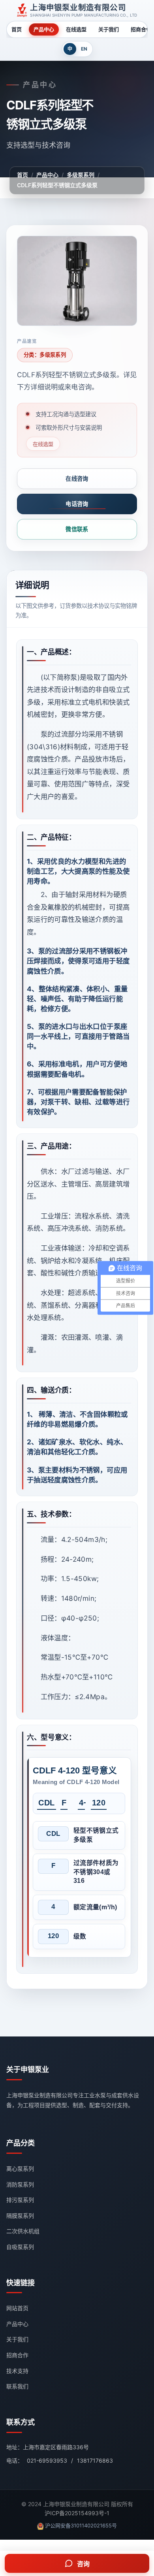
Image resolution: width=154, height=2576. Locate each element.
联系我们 (17, 2386)
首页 (17, 29)
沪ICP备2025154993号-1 (77, 2513)
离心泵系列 (20, 2169)
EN (84, 49)
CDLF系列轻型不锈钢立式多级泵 (57, 185)
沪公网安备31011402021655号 (81, 2525)
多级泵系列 (81, 175)
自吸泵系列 (20, 2247)
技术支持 (17, 2371)
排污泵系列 (20, 2200)
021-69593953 (47, 2460)
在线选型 (76, 29)
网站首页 (17, 2308)
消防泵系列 (20, 2184)
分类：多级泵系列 (45, 355)
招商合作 (17, 2355)
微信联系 (77, 529)
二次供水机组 (23, 2231)
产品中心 (44, 29)
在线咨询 (77, 479)
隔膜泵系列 (20, 2216)
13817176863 (95, 2460)
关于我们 (109, 29)
